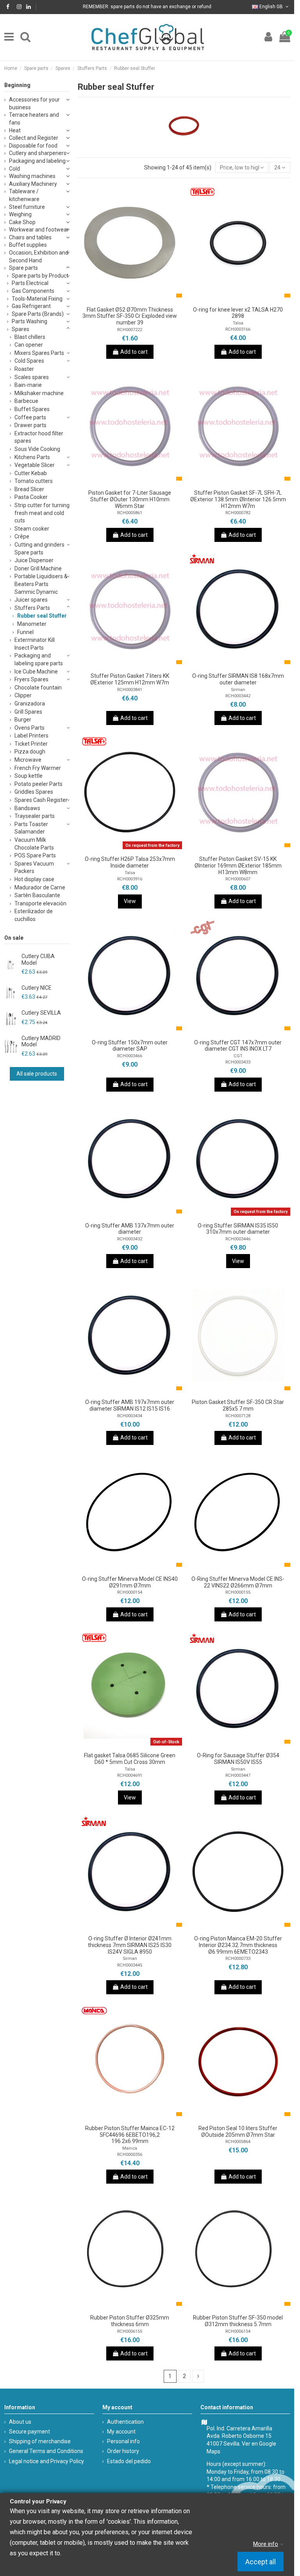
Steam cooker (32, 529)
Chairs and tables (30, 237)
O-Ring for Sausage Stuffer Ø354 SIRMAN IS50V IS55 (238, 1759)
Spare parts (23, 268)
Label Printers (31, 736)
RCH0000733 (238, 1959)
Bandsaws (27, 808)
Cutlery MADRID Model (41, 1041)
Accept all (261, 2562)
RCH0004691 (130, 1775)
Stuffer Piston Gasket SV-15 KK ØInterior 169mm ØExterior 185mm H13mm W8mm (238, 866)
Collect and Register (34, 138)
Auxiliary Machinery (33, 184)
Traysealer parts (35, 816)
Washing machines (32, 176)
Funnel (25, 632)
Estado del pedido (129, 2461)
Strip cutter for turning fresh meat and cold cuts (42, 513)
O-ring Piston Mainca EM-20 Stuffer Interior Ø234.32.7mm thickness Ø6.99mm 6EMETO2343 (238, 1945)
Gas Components (33, 291)
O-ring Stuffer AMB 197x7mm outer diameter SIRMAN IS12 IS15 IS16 (130, 1405)
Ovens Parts (29, 728)
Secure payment (29, 2432)
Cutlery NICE (37, 988)
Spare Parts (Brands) (38, 314)
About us (20, 2422)
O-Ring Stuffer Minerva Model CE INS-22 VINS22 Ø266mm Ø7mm (238, 1582)
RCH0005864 (238, 2142)
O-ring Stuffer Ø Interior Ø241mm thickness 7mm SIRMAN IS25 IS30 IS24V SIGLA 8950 (130, 1945)
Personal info (123, 2441)
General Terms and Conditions (46, 2451)
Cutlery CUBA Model (38, 959)
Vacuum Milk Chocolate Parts (34, 844)
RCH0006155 (130, 2331)
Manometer (32, 624)
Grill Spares (28, 712)
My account (121, 2432)
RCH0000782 (238, 513)
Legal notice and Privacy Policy (46, 2461)
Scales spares (32, 377)
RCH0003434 (130, 1416)
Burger (23, 720)
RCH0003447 (238, 1775)
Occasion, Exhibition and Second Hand (39, 257)
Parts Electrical (30, 283)
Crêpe (22, 536)
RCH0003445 (130, 1965)
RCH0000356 (130, 2155)
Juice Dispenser (34, 560)
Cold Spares (29, 361)
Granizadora (30, 704)
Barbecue (26, 401)
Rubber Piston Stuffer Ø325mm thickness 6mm (130, 2321)
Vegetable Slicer (35, 465)
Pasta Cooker (31, 497)
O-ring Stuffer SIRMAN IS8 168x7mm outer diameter (238, 679)
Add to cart (134, 352)
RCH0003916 (130, 879)
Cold (14, 169)
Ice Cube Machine (36, 672)
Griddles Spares (34, 792)
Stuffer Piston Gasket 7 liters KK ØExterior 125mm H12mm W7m (130, 679)
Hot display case (34, 879)
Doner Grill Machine (38, 568)
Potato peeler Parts (38, 784)
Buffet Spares (32, 409)
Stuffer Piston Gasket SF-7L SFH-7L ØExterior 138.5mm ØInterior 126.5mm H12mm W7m (238, 499)
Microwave (28, 760)
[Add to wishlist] (119, 300)
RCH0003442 (238, 696)
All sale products (37, 1074)
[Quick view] (141, 300)
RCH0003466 (130, 1056)
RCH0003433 (238, 1062)
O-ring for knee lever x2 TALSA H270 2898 (238, 313)
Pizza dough (30, 752)
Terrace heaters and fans (34, 119)
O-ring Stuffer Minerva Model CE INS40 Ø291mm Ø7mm (130, 1582)
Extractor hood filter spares (39, 437)
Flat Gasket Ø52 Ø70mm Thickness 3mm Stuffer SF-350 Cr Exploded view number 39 (130, 316)
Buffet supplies (28, 245)
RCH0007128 (238, 1416)
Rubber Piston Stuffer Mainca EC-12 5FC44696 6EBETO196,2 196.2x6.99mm (130, 2135)
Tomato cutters (34, 481)
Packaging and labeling (37, 161)
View (130, 901)
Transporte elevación (40, 903)
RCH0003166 (238, 329)
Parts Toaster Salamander (31, 828)
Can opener (29, 345)
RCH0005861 (130, 513)
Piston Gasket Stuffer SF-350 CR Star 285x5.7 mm (238, 1405)
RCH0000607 (238, 879)
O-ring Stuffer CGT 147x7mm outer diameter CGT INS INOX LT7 (238, 1046)
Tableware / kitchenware (24, 195)
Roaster (24, 369)
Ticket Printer (31, 744)
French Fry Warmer (38, 768)
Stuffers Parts (32, 608)
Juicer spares (31, 600)
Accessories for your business (34, 103)
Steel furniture (27, 207)
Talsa (238, 323)
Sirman (238, 690)
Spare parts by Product (40, 276)
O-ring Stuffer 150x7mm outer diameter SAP (130, 1046)
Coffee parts (30, 417)
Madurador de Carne (40, 887)
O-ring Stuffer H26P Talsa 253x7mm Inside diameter (130, 862)
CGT (238, 1056)
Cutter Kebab (31, 473)
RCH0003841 (130, 690)
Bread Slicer (29, 489)
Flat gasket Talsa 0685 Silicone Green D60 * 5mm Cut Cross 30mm (130, 1759)
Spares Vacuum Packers (34, 868)
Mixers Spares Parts (39, 353)
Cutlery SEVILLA (41, 1013)
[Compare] (130, 300)
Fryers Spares (31, 679)
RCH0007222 (130, 330)
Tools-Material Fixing (37, 299)
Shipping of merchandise (40, 2441)
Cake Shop (22, 222)
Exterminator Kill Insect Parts (35, 644)
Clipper (23, 695)
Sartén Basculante (37, 895)
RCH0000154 (130, 1592)
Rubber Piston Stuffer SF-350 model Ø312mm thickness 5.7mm (238, 2321)
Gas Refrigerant (31, 306)
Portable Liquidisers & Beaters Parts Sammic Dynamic (41, 584)
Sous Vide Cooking (37, 449)
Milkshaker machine (39, 393)
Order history (123, 2451)
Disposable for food (33, 146)
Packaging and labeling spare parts (39, 659)
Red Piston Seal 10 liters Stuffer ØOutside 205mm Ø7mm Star (238, 2132)
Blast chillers (30, 337)
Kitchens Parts (32, 457)
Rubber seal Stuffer (42, 616)
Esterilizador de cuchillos (34, 915)
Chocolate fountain (38, 688)
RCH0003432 (130, 1239)
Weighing (20, 214)
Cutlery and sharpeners (38, 153)
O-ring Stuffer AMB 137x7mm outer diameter (130, 1229)
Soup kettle (29, 776)
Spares (21, 329)
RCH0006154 (238, 2331)
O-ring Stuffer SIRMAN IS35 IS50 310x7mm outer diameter (238, 1229)
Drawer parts (30, 425)
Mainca (130, 2148)
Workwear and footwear (39, 230)
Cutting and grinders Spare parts (39, 549)
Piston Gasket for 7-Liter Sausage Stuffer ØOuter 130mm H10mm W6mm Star (130, 499)
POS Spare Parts (35, 855)
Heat (15, 130)
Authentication (125, 2422)
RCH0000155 (238, 1592)
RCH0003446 (238, 1239)
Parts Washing (29, 321)
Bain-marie (28, 385)
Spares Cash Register (41, 800)
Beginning (17, 85)
